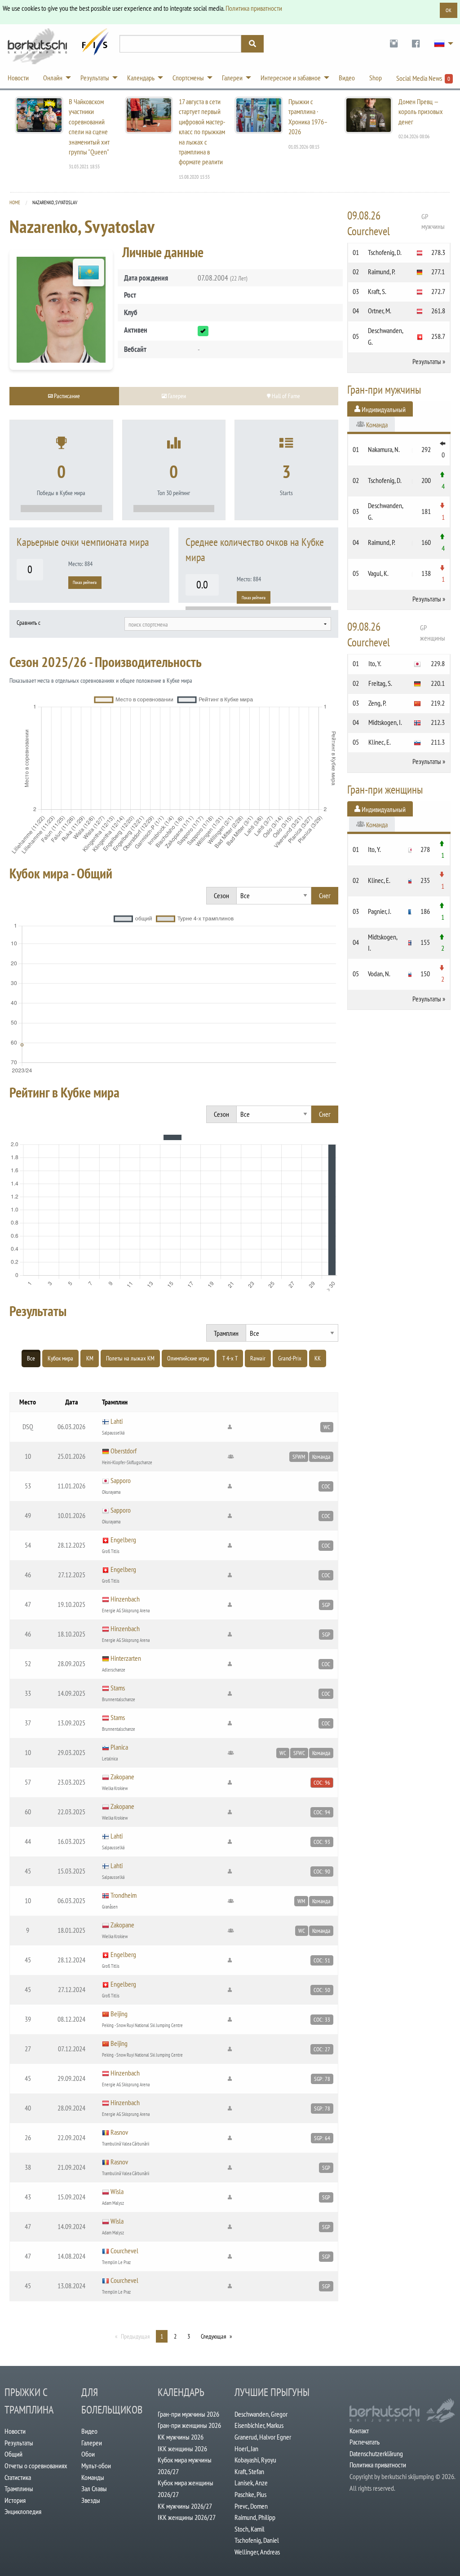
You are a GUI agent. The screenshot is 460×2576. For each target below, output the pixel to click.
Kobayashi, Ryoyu (255, 2460)
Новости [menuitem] (18, 78)
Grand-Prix (290, 1358)
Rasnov (119, 2132)
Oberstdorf (124, 1451)
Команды (93, 2477)
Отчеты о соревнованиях (36, 2466)
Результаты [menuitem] (95, 78)
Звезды (91, 2500)
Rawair (258, 1358)
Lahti (117, 1421)
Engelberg (123, 1540)
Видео (89, 2431)
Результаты (427, 361)
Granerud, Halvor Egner (263, 2437)
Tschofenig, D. (385, 252)
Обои (88, 2454)
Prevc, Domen (251, 2506)
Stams (118, 1688)
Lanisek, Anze (251, 2483)
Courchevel (124, 2251)
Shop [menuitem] (376, 78)
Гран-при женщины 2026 (189, 2425)
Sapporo (121, 1480)
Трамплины (19, 2488)
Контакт (359, 2431)
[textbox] (228, 624)
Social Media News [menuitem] (423, 78)
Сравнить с (29, 623)
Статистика (18, 2477)
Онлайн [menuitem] (53, 78)
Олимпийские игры (188, 1358)
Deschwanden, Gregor (261, 2414)
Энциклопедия (23, 2511)
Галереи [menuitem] (232, 78)
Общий (13, 2454)
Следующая (213, 2336)
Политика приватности (254, 8)
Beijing (119, 2014)
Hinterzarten (126, 1658)
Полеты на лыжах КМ (130, 1358)
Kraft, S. (377, 291)
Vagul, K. (378, 573)
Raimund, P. (382, 272)
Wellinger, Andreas (257, 2552)
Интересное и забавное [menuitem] (291, 78)
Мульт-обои (96, 2466)
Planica (119, 1747)
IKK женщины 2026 (182, 2449)
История (15, 2500)
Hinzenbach (125, 1599)
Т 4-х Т (230, 1358)
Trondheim (124, 1895)
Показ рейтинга (85, 582)
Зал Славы (94, 2488)
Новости (15, 2431)
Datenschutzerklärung (376, 2453)
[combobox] (228, 624)
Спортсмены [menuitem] (188, 78)
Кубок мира (60, 1358)
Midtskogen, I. (385, 722)
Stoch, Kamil (250, 2529)
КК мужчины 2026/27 (185, 2506)
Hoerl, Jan (246, 2449)
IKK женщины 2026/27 (187, 2517)
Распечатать (365, 2442)
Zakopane (122, 1777)
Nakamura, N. (384, 449)
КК (318, 1358)
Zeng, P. (377, 703)
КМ (90, 1358)
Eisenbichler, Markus (259, 2425)
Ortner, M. (380, 311)
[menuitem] (394, 44)
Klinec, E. (380, 742)
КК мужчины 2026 (181, 2437)
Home (15, 202)
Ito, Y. (375, 663)
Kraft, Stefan (249, 2471)
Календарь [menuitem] (141, 78)
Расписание (66, 396)
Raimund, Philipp (255, 2517)
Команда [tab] (376, 425)
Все (31, 1358)
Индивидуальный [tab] (383, 409)
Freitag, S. (380, 683)
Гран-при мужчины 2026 (188, 2414)
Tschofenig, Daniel (257, 2540)
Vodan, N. (379, 974)
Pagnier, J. (380, 911)
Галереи (92, 2443)
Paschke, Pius (250, 2494)
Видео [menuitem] (347, 78)
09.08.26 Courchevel (396, 223)
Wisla (117, 2191)
